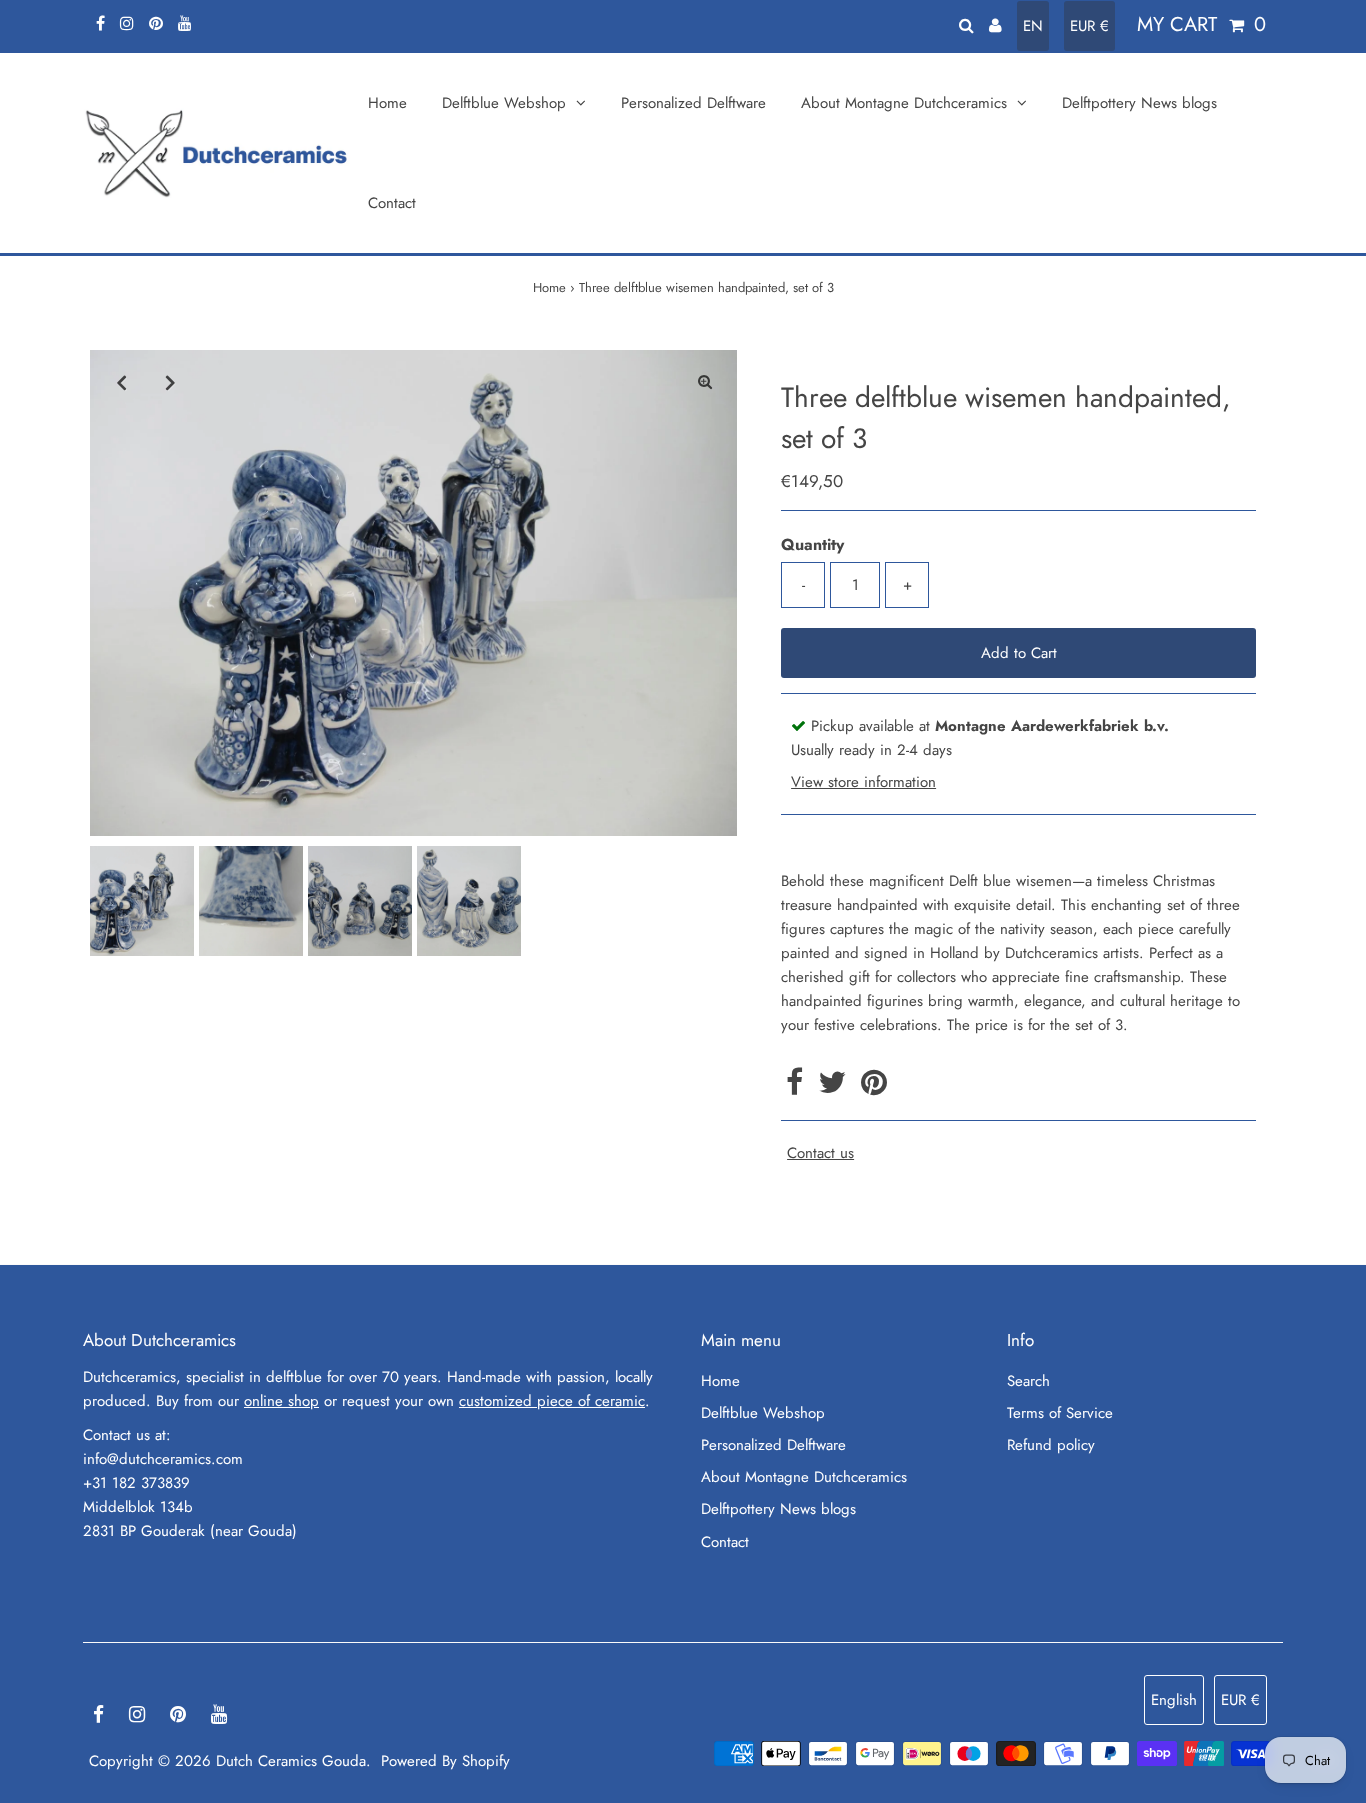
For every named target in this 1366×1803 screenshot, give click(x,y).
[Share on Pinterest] (874, 1088)
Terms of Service (1060, 1413)
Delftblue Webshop (763, 1413)
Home (549, 287)
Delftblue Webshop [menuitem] (504, 103)
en (1033, 26)
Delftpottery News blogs (778, 1509)
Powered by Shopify (445, 1761)
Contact (725, 1542)
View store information (863, 782)
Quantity (812, 544)
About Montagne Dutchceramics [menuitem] (904, 103)
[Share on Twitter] (834, 1088)
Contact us (820, 1153)
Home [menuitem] (387, 103)
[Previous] (122, 382)
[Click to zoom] (705, 382)
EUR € (1089, 26)
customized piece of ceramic (552, 1401)
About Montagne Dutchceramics (804, 1477)
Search (1028, 1381)
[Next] (171, 382)
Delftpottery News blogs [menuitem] (1139, 103)
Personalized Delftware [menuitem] (693, 103)
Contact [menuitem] (392, 203)
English (1174, 1700)
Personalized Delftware (773, 1445)
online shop (281, 1401)
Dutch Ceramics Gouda (291, 1761)
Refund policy (1051, 1445)
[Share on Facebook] (797, 1088)
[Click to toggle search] (966, 24)
